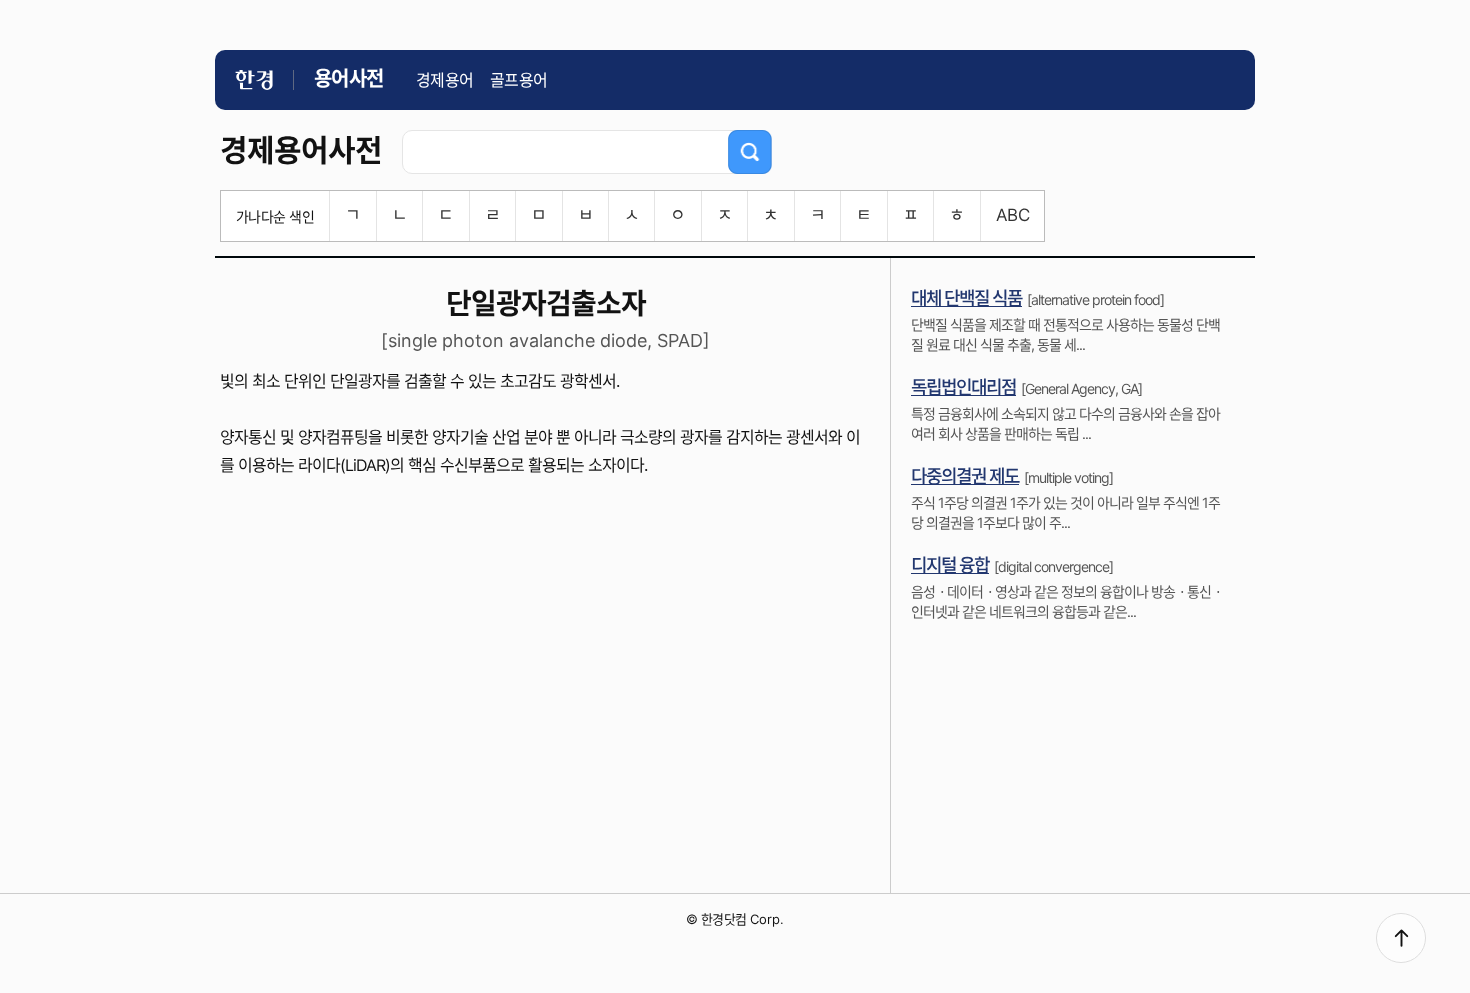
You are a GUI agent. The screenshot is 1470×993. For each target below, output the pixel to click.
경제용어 (445, 80)
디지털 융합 (950, 565)
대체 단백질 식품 (966, 298)
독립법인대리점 (963, 387)
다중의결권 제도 (965, 476)
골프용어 (519, 80)
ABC (1012, 215)
